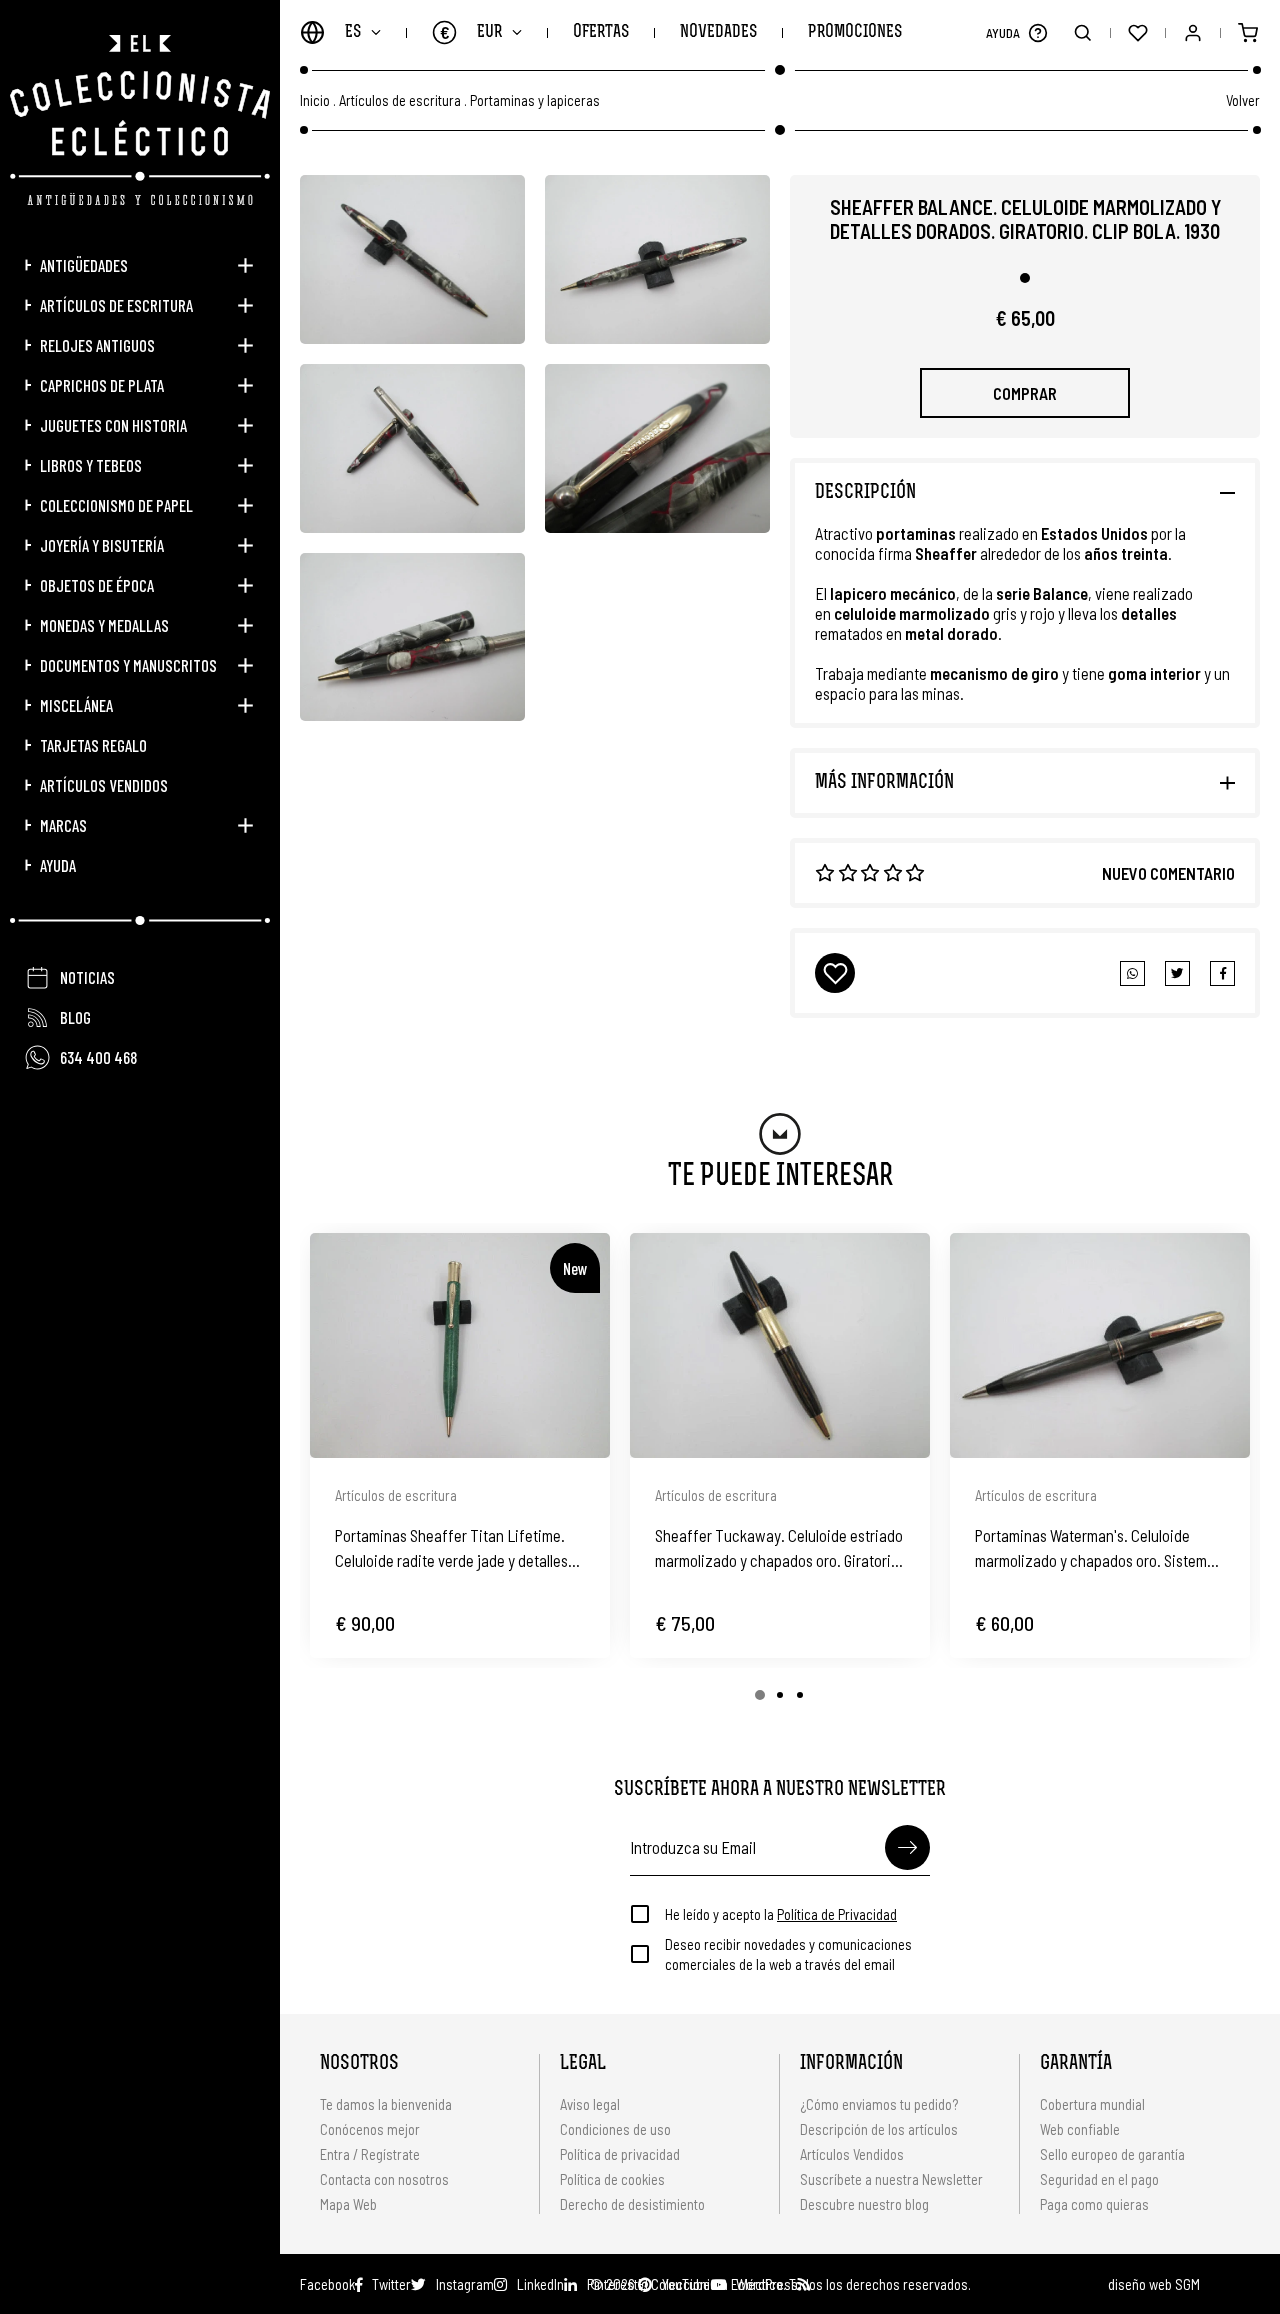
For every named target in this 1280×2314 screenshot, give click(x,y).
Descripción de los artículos (879, 2129)
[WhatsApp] (1132, 973)
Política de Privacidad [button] (837, 1914)
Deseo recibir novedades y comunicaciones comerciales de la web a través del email (788, 1954)
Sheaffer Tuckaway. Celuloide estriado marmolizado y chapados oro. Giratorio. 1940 (779, 1549)
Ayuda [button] (58, 865)
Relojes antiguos (97, 345)
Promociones (855, 32)
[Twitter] (1222, 973)
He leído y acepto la (781, 1914)
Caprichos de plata (102, 385)
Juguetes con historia (113, 425)
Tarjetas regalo (93, 745)
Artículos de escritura (116, 305)
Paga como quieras (1094, 2204)
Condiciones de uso (615, 2129)
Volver (1243, 100)
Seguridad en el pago (1099, 2179)
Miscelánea (76, 705)
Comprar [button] (1025, 393)
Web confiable (1080, 2129)
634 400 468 (98, 1057)
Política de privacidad (620, 2154)
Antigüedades (84, 265)
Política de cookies (612, 2179)
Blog (75, 1017)
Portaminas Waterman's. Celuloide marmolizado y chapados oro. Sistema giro (1095, 1549)
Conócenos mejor (370, 2129)
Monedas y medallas (104, 625)
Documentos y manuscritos (128, 665)
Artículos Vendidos (104, 785)
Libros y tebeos (91, 465)
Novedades (718, 32)
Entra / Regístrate (370, 2154)
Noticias (87, 977)
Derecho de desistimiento (632, 2204)
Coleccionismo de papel (116, 505)
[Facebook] (1177, 973)
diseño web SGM (1154, 2284)
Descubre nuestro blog (864, 2204)
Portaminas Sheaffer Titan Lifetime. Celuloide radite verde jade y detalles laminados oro (451, 1549)
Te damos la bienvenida (386, 2104)
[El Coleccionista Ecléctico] (140, 120)
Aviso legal (590, 2104)
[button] (1037, 32)
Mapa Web (348, 2204)
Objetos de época (97, 585)
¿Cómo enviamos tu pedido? (879, 2104)
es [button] (353, 32)
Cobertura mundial (1092, 2104)
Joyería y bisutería (102, 545)
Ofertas (601, 32)
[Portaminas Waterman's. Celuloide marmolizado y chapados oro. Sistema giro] (1100, 1345)
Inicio (315, 100)
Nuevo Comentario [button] (1168, 873)
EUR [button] (471, 32)
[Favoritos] (1137, 32)
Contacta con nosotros (384, 2179)
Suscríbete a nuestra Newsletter (891, 2179)
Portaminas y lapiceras (535, 100)
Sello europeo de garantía (1112, 2154)
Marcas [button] (63, 825)
